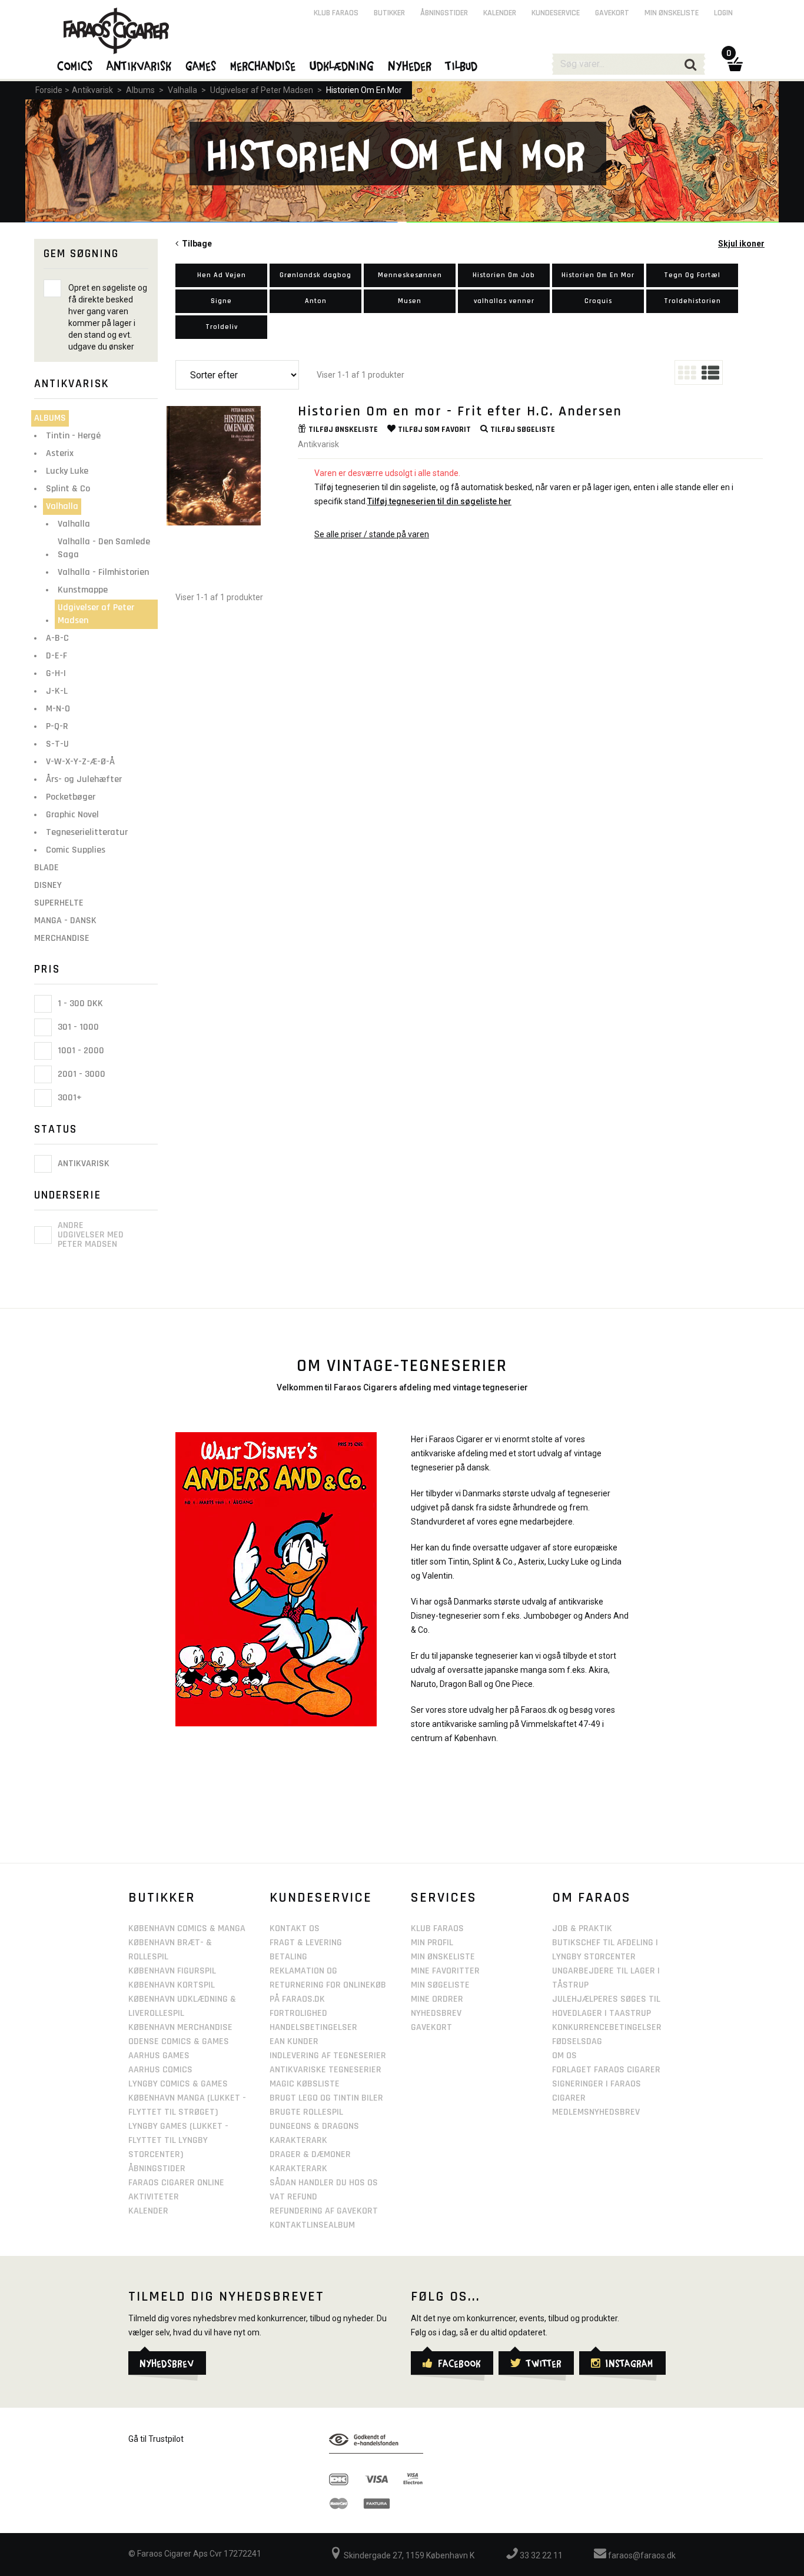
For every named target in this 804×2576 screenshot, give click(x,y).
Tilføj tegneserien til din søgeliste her (439, 501)
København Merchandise (180, 2027)
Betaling (288, 1957)
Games (201, 65)
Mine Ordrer (437, 1999)
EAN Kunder (294, 2041)
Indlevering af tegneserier (328, 2056)
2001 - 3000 (80, 1074)
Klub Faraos (336, 13)
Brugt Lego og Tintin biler (326, 2098)
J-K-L (57, 691)
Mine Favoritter (445, 1971)
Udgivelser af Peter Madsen (262, 90)
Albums (140, 90)
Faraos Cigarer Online (176, 2183)
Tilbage (195, 244)
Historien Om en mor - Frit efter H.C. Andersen (460, 411)
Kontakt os (295, 1928)
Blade (46, 868)
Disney (48, 885)
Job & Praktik (582, 1928)
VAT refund (293, 2197)
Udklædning (342, 65)
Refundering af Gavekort (324, 2211)
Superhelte (59, 903)
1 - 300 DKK (79, 1004)
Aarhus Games (159, 2056)
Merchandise (62, 938)
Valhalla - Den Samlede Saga (104, 548)
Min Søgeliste (440, 1985)
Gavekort (612, 13)
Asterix (60, 453)
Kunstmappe (83, 590)
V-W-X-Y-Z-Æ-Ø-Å (80, 762)
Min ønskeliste (672, 13)
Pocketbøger (71, 797)
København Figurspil (172, 1971)
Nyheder (410, 65)
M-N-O (58, 709)
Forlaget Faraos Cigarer (606, 2070)
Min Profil (432, 1943)
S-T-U (57, 744)
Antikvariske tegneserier (325, 2070)
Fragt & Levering (306, 1943)
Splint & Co (68, 489)
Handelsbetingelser (313, 2027)
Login (723, 13)
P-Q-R (57, 726)
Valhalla (182, 90)
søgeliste (523, 430)
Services (444, 1898)
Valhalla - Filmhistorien (103, 572)
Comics (75, 65)
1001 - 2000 (80, 1051)
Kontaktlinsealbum (312, 2225)
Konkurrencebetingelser (607, 2027)
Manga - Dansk (65, 921)
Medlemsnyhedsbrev (596, 2112)
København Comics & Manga (187, 1928)
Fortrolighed (298, 2013)
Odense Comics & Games (179, 2041)
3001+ (69, 1098)
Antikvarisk (92, 90)
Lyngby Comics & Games (178, 2084)
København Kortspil (172, 1985)
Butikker (389, 13)
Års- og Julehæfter (84, 779)
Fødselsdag (577, 2041)
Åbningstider (444, 13)
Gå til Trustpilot (156, 2439)
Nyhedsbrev (436, 2013)
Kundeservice (556, 13)
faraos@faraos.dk (641, 2555)
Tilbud (462, 65)
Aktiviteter (154, 2197)
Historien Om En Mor (364, 90)
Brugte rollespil (306, 2112)
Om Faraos (592, 1898)
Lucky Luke (67, 471)
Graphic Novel (72, 815)
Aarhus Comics (160, 2070)
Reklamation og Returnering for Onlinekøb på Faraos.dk (328, 1985)
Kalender (500, 13)
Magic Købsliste (305, 2084)
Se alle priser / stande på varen (372, 534)
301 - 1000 (77, 1027)
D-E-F (57, 656)
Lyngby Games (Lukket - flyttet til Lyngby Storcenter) (178, 2140)
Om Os (564, 2056)
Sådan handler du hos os (324, 2183)
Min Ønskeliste (443, 1957)
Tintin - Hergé (73, 436)
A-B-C (57, 638)
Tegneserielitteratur (87, 832)
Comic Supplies (76, 850)
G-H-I (56, 673)
